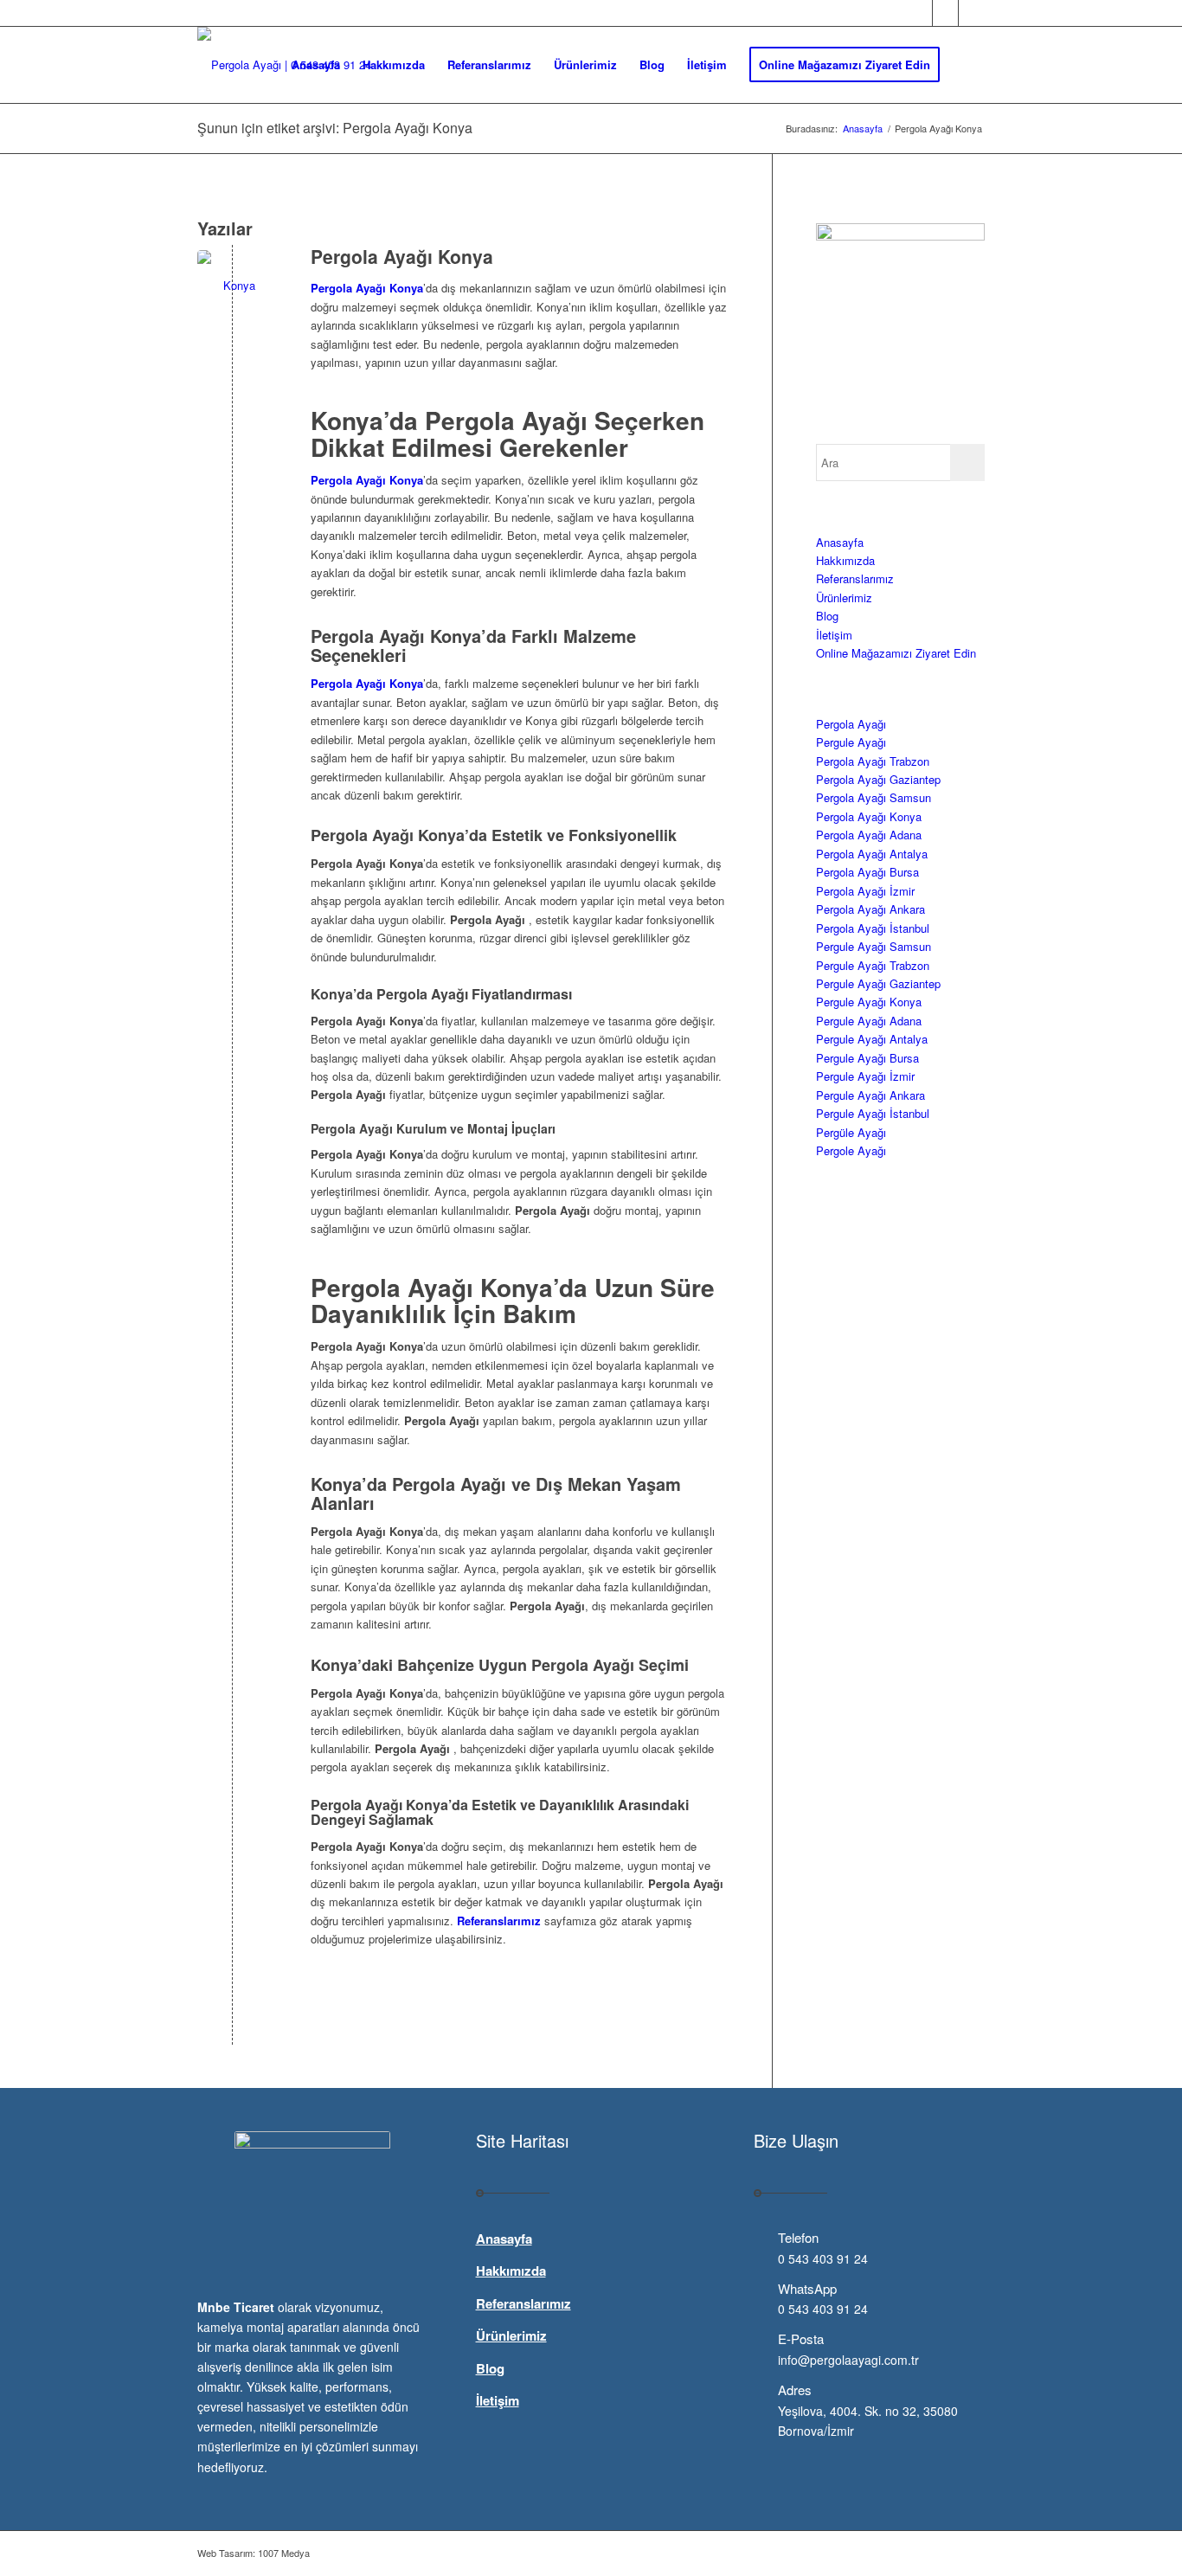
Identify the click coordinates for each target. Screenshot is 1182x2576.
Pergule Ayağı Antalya (872, 1039)
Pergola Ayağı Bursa (867, 872)
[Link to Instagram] (972, 13)
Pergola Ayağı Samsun (874, 797)
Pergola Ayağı (851, 724)
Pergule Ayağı (851, 742)
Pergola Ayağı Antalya (872, 854)
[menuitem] (316, 65)
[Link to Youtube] (945, 13)
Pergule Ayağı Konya (869, 1002)
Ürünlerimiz (844, 597)
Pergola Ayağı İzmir (865, 891)
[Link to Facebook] (919, 13)
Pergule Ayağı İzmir (865, 1076)
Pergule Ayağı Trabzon (873, 965)
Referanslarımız (855, 578)
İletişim (834, 635)
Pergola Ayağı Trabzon (873, 761)
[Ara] (968, 65)
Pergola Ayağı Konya (402, 256)
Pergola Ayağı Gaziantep (878, 779)
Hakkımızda (845, 560)
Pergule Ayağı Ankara (870, 1095)
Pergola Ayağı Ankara (870, 909)
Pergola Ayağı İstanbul (873, 928)
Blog (827, 616)
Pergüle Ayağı (851, 1132)
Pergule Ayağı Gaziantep (878, 983)
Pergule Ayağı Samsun (874, 946)
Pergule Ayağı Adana (869, 1021)
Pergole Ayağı (851, 1150)
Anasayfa (840, 542)
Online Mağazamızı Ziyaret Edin (896, 653)
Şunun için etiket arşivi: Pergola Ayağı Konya (335, 128)
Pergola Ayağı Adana (869, 835)
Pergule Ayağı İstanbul (873, 1113)
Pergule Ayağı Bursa (867, 1058)
